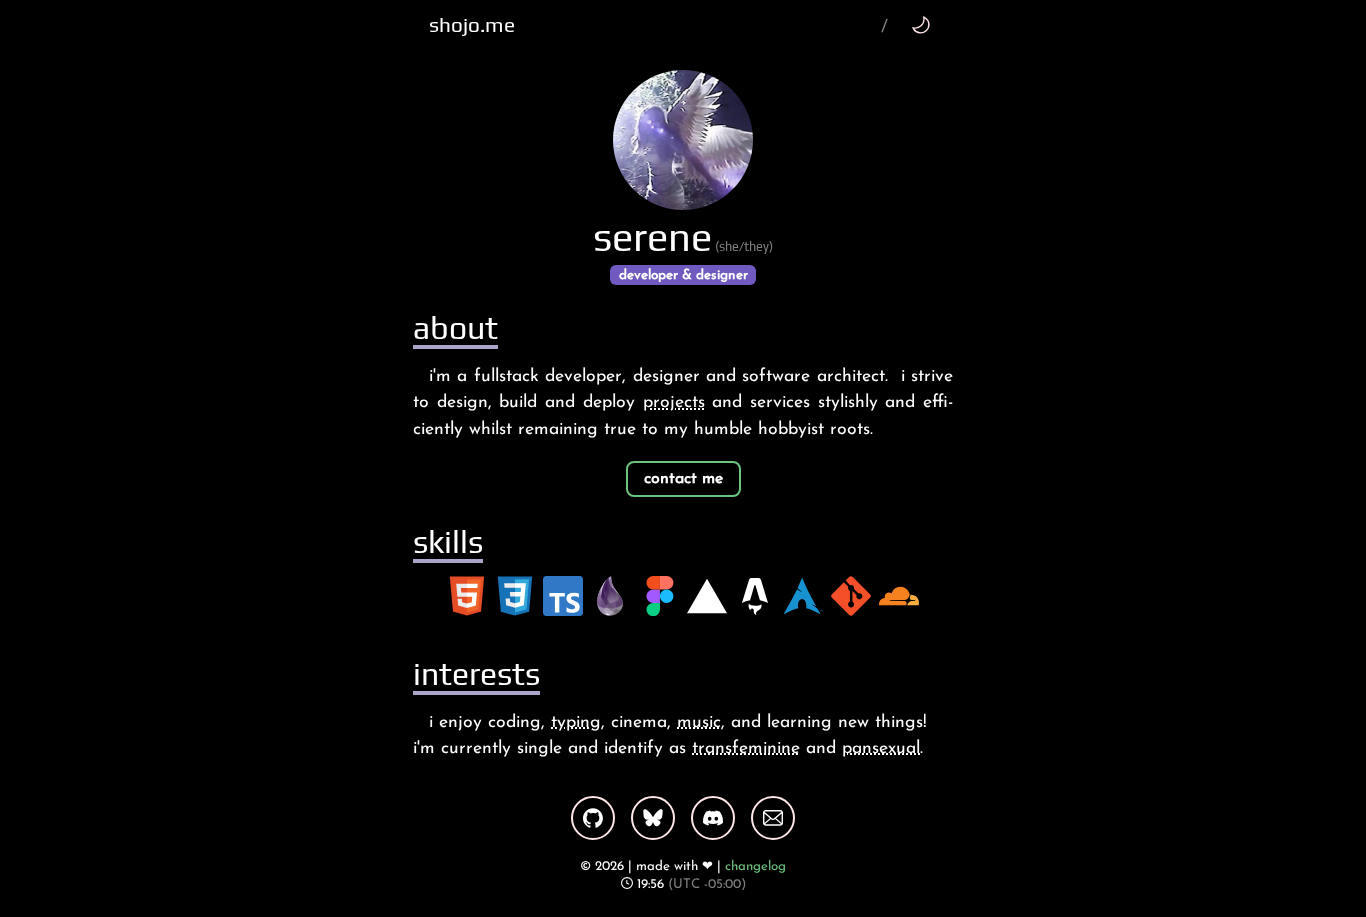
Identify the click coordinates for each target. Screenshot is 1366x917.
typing (576, 722)
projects (674, 402)
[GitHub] (593, 818)
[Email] (773, 818)
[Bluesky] (653, 818)
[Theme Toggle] (920, 24)
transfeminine (746, 748)
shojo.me (472, 25)
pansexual (881, 748)
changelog (755, 866)
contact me (683, 479)
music (699, 722)
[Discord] (713, 818)
